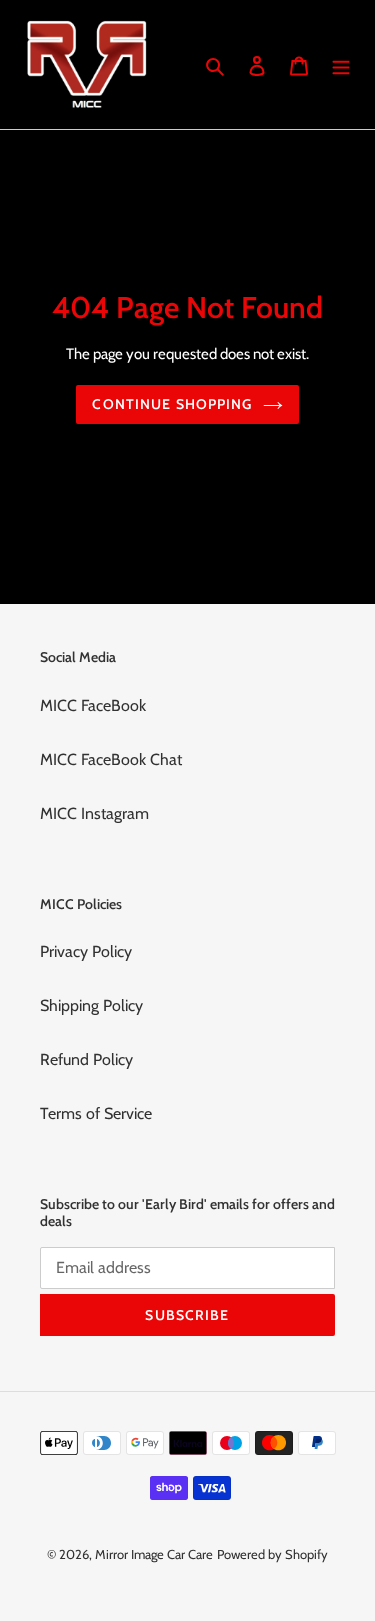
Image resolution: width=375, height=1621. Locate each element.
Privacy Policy (86, 951)
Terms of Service (96, 1113)
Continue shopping (172, 404)
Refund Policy (86, 1059)
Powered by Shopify (272, 1554)
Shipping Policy (91, 1005)
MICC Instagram (94, 813)
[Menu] (341, 64)
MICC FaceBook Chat (111, 759)
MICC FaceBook (93, 705)
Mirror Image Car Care (154, 1554)
